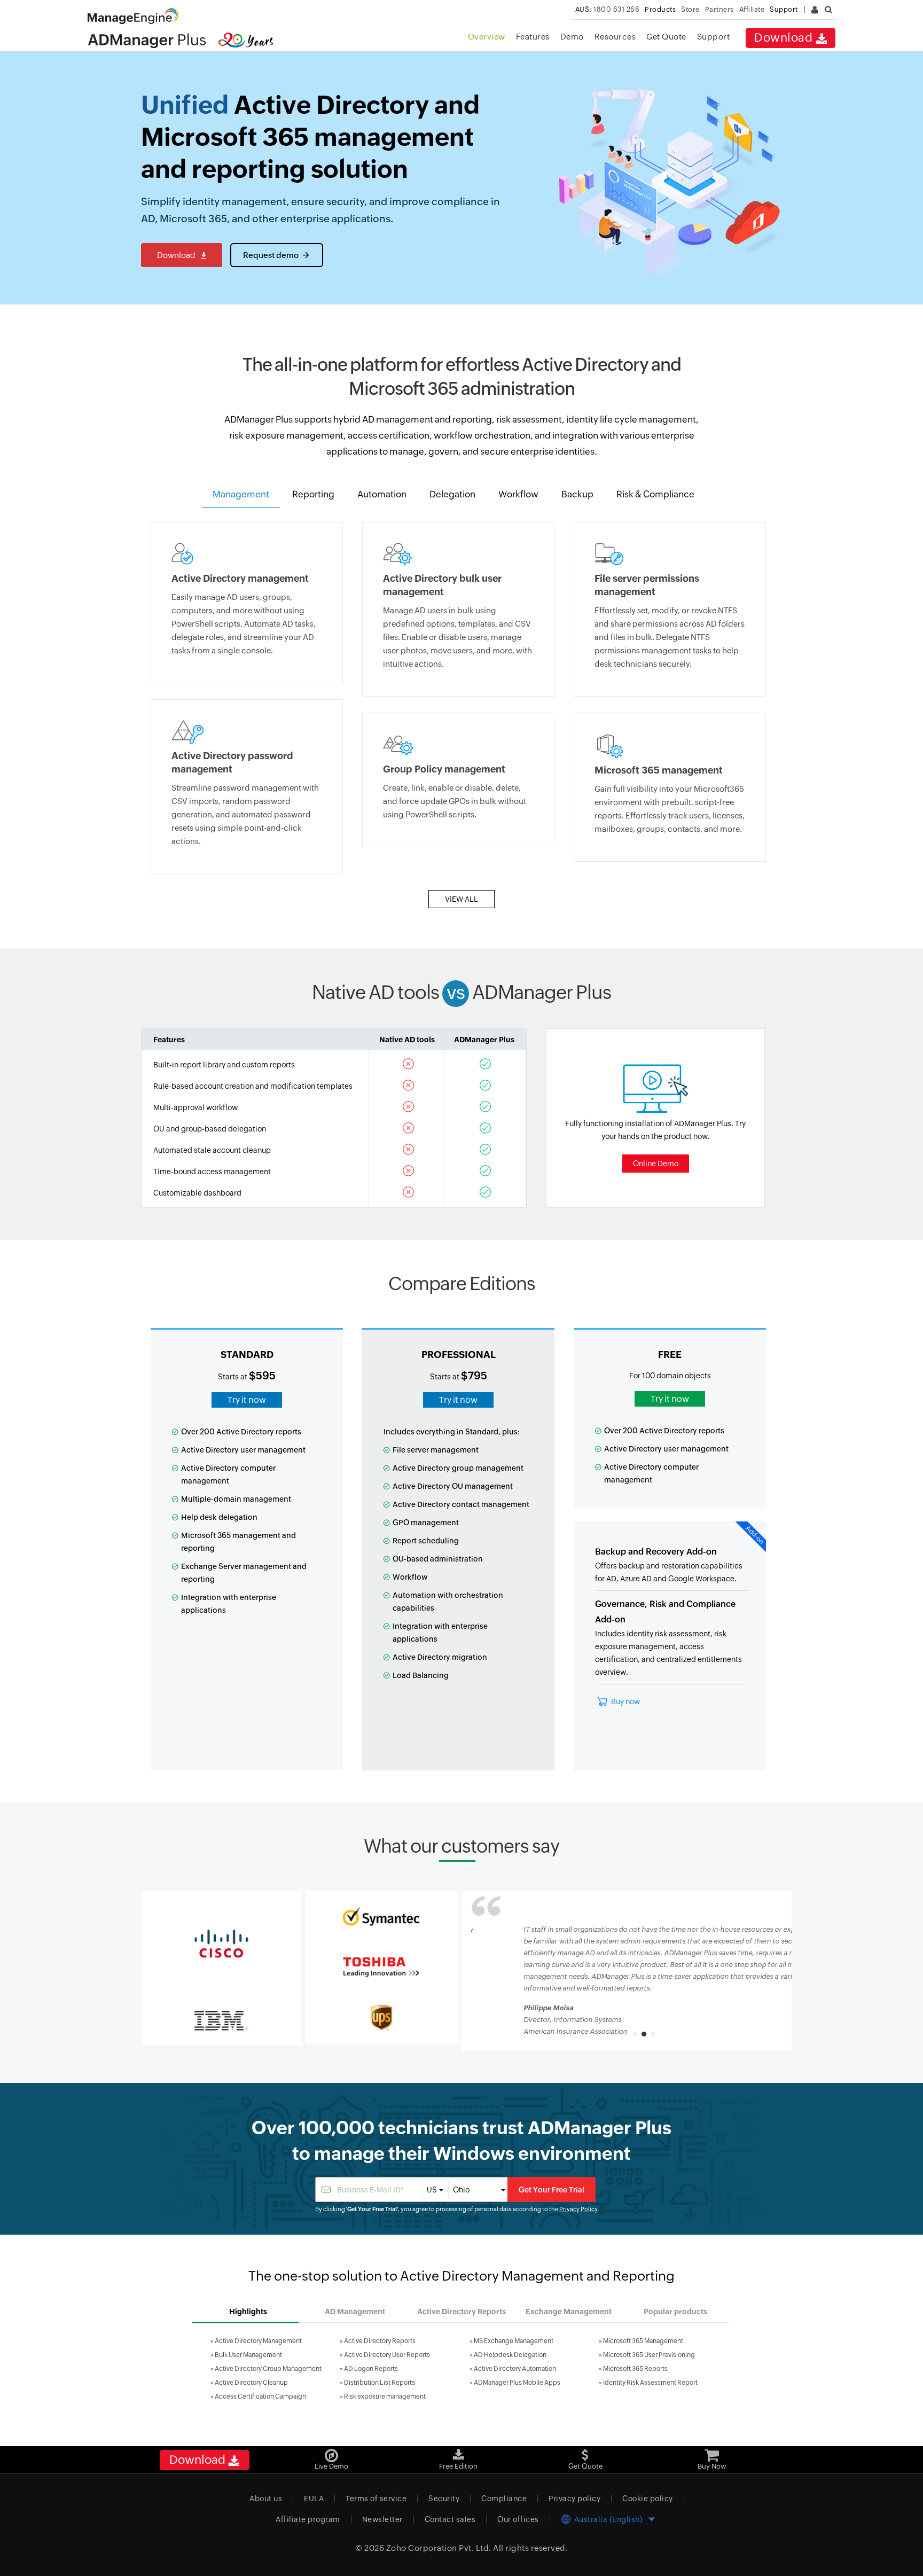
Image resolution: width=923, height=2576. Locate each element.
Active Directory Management (258, 2341)
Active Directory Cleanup (251, 2383)
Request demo (271, 255)
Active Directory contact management (461, 1504)
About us (266, 2499)
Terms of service (376, 2499)
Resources (615, 37)
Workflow (410, 1577)
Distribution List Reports (380, 2383)
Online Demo (656, 1164)
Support (714, 37)
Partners (719, 9)
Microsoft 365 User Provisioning (649, 2355)
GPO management (426, 1523)
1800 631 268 (608, 9)
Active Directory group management (458, 1468)
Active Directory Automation (515, 2369)
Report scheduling (426, 1541)
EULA (314, 2499)
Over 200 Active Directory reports (241, 1432)
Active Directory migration (440, 1657)
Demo (572, 37)
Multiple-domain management (236, 1499)
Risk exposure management (385, 2397)
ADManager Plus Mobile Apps (517, 2383)
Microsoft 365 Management (643, 2341)
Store (690, 9)
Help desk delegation (219, 1517)
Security (444, 2499)
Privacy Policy (578, 2209)
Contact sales (450, 2519)
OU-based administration (438, 1559)
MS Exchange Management (514, 2341)
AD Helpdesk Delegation (510, 2355)
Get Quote (666, 37)
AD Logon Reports (371, 2369)
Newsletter (382, 2519)
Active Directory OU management (453, 1486)
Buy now (625, 1701)
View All (461, 899)
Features (533, 37)
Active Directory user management (243, 1450)
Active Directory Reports (380, 2341)
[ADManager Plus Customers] (221, 1943)
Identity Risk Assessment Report (650, 2383)
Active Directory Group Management (268, 2369)
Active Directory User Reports (387, 2355)
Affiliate (752, 9)
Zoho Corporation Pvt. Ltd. (439, 2548)
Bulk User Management (248, 2355)
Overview (487, 37)
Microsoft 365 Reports (635, 2369)
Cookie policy (648, 2499)
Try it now (247, 1400)
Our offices (518, 2519)
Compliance (504, 2499)
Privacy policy (574, 2499)
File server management (436, 1450)
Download (785, 38)
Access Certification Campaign (260, 2397)
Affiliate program (308, 2519)
